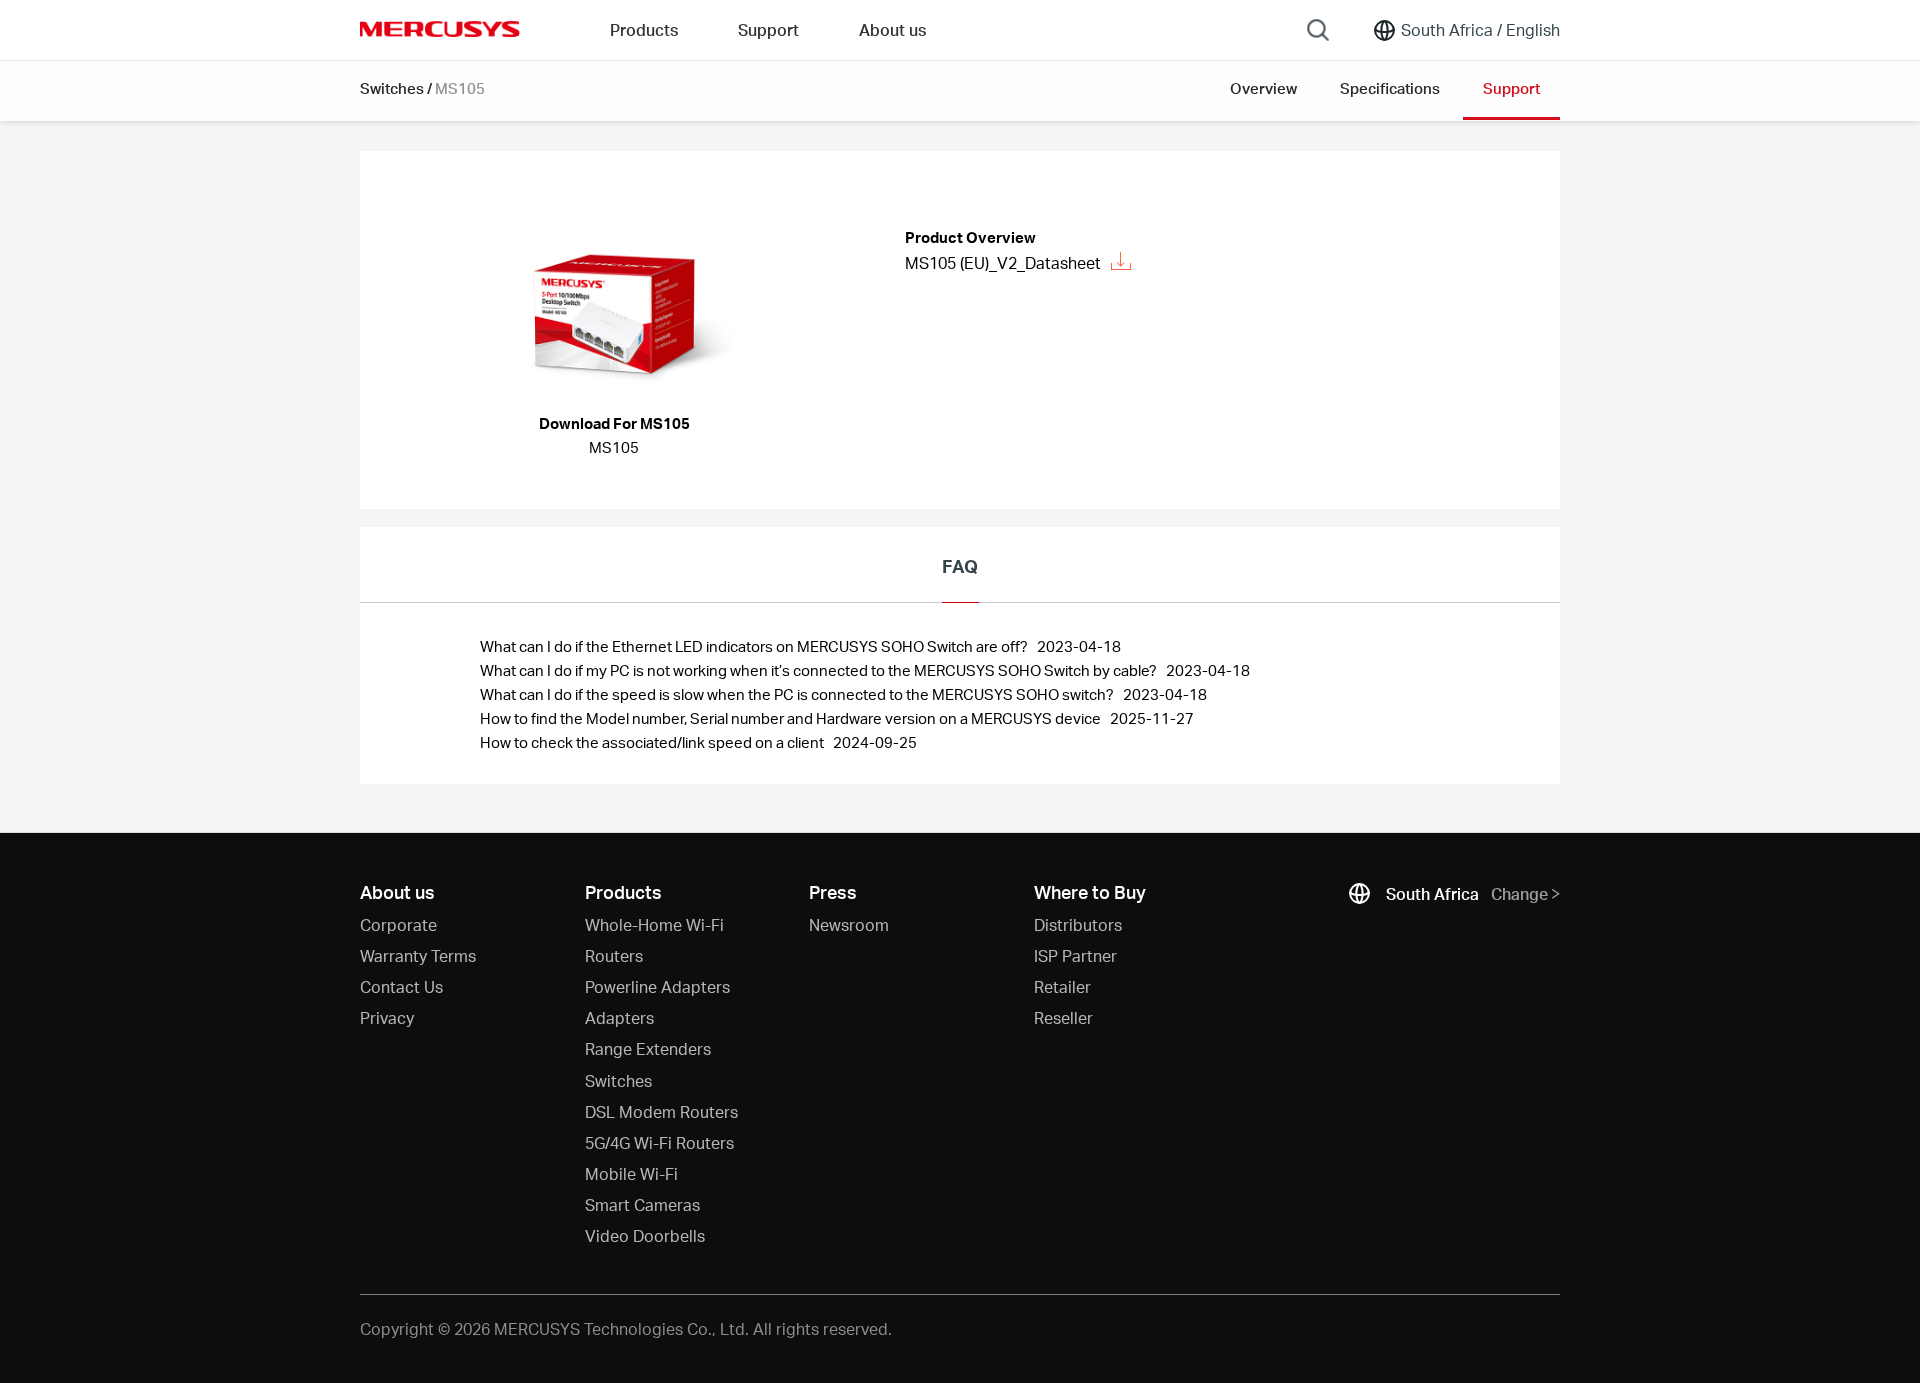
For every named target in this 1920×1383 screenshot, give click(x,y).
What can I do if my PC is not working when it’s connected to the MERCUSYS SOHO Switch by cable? (820, 670)
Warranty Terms (418, 955)
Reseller (1063, 1017)
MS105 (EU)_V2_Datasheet (1003, 262)
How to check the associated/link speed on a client (653, 742)
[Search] (1318, 30)
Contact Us (401, 986)
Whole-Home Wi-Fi (654, 924)
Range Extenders (648, 1048)
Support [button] (768, 29)
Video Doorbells (645, 1235)
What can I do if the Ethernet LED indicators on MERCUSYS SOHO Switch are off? (755, 646)
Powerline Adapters (657, 986)
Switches (392, 88)
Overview (1263, 88)
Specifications (1390, 88)
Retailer (1062, 986)
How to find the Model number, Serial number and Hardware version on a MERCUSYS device (792, 718)
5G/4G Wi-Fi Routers (659, 1142)
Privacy (387, 1017)
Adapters (619, 1017)
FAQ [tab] (960, 565)
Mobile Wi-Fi (631, 1173)
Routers (614, 955)
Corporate (398, 924)
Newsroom (849, 924)
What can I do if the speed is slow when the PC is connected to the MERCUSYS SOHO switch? (798, 694)
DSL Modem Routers (661, 1111)
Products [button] (644, 29)
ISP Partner (1075, 955)
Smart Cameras (642, 1204)
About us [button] (892, 29)
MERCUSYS (440, 29)
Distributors (1078, 924)
